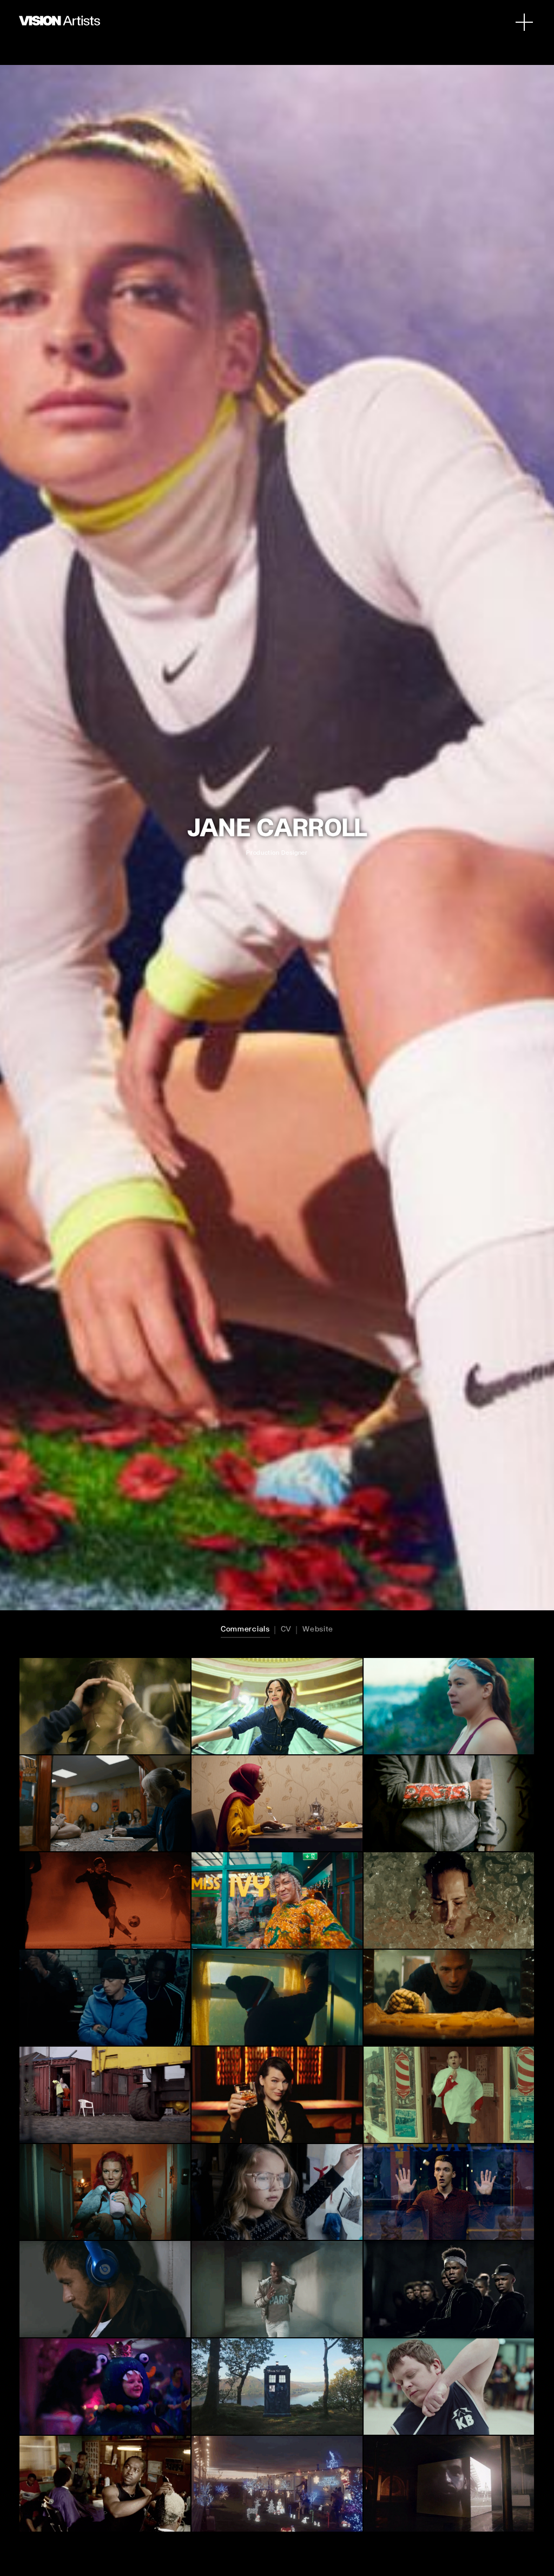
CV (286, 1629)
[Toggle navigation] (524, 22)
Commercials (245, 1629)
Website (318, 1629)
